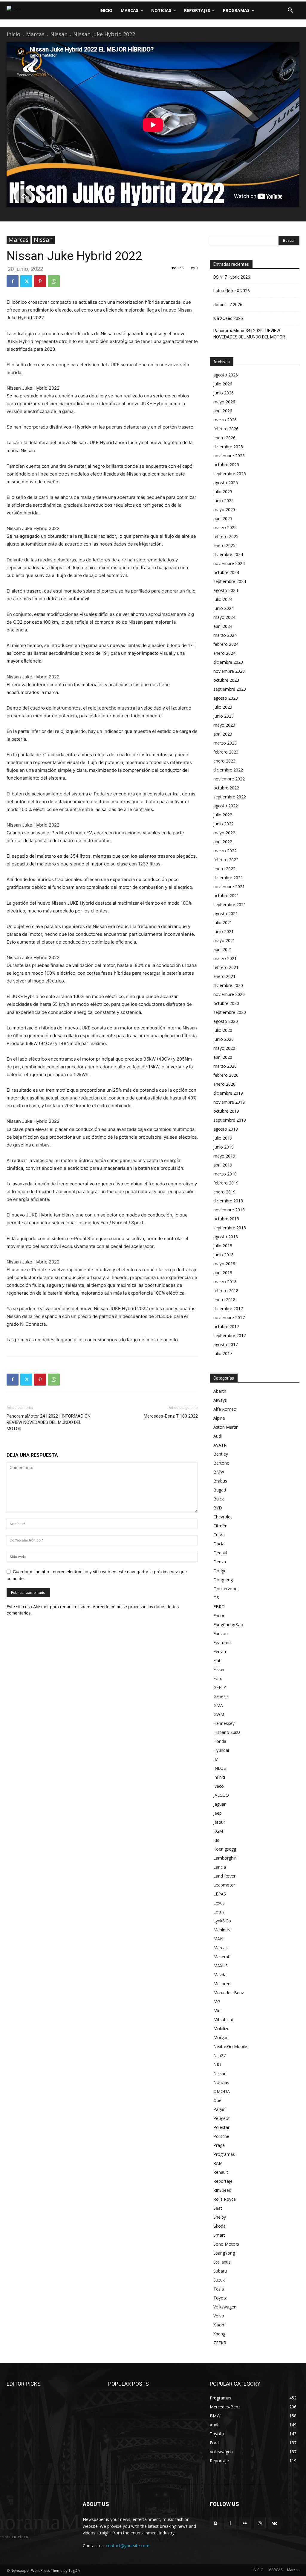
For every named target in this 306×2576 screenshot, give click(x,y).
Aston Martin (226, 1427)
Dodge (220, 1571)
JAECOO (221, 1795)
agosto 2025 (226, 483)
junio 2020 (224, 1039)
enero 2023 (224, 761)
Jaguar (219, 1804)
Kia (216, 1840)
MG (217, 2002)
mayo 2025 (224, 509)
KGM (218, 1831)
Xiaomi (220, 2325)
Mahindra (222, 1930)
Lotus (219, 1912)
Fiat (217, 1660)
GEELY (220, 1687)
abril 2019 (223, 1165)
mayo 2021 (224, 940)
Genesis (221, 1696)
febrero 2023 (226, 752)
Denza (220, 1562)
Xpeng (219, 2334)
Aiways (220, 1400)
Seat (218, 2208)
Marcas (35, 34)
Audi (218, 1436)
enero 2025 (224, 545)
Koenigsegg (225, 1849)
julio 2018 (223, 1246)
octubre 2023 (226, 680)
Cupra (219, 1535)
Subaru (220, 2271)
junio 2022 (224, 824)
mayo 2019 (224, 1156)
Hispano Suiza (227, 1732)
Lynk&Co (222, 1921)
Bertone (221, 1463)
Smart (219, 2235)
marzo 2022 (225, 851)
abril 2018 (223, 1273)
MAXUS (221, 1966)
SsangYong (224, 2253)
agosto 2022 (226, 806)
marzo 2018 (225, 1282)
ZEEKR (220, 2343)
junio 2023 (224, 716)
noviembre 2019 (229, 1102)
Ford (218, 1678)
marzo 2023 (225, 743)
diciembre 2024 (228, 554)
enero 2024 (224, 653)
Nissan (59, 34)
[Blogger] (216, 2523)
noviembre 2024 (229, 563)
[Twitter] (26, 281)
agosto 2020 (226, 1021)
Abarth (220, 1391)
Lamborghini (225, 1858)
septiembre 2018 (230, 1228)
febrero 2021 (226, 967)
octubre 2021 (226, 896)
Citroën (220, 1526)
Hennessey (224, 1723)
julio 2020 (223, 1030)
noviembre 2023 (229, 671)
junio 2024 (224, 608)
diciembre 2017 (228, 1308)
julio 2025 (223, 492)
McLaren (222, 1984)
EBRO (219, 1607)
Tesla (219, 2289)
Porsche (221, 2136)
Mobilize (221, 2029)
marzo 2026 (225, 420)
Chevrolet (223, 1517)
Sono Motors (226, 2244)
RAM (218, 2163)
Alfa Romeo (225, 1409)
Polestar (221, 2127)
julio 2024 (223, 599)
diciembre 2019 (228, 1093)
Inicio (13, 34)
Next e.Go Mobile (230, 2046)
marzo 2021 (225, 958)
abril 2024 (223, 626)
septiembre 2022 (230, 797)
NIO (217, 2064)
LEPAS (220, 1894)
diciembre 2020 (228, 985)
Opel (218, 2100)
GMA (218, 1705)
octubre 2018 (226, 1219)
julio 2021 (223, 922)
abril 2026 (223, 411)
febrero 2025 (226, 536)
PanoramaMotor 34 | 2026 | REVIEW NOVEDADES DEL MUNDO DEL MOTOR (249, 334)
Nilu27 (219, 2055)
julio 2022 (223, 815)
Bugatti (220, 1490)
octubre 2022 (226, 788)
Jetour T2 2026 (228, 305)
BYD (218, 1508)
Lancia (220, 1867)
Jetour (219, 1822)
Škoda (219, 2226)
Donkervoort (226, 1589)
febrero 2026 (226, 429)
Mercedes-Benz (229, 1993)
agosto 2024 (226, 590)
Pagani (220, 2109)
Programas (224, 2154)
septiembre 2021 (230, 905)
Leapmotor (224, 1885)
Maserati (222, 1957)
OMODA (222, 2091)
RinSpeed (222, 2190)
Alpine (219, 1418)
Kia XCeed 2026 (228, 318)
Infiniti (219, 1777)
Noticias (221, 2082)
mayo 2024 (224, 617)
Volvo (219, 2316)
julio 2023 (223, 707)
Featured (222, 1642)
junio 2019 (224, 1147)
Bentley (221, 1454)
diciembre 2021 (228, 878)
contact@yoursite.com (128, 2546)
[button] (290, 10)
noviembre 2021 (229, 887)
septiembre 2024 (230, 581)
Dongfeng (223, 1580)
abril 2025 (223, 518)
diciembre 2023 (228, 662)
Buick (219, 1499)
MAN (218, 1939)
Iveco (219, 1786)
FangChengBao (228, 1625)
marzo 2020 (225, 1066)
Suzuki (219, 2280)
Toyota (220, 2298)
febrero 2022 (226, 860)
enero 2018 (224, 1300)
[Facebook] (13, 281)
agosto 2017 (226, 1344)
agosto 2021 (226, 913)
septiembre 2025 (230, 474)
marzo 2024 (225, 635)
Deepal (220, 1553)
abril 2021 (223, 949)
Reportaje (223, 2181)
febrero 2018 (226, 1291)
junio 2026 (224, 393)
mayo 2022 (224, 833)
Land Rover (224, 1876)
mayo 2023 (224, 725)
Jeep (218, 1813)
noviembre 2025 (229, 456)
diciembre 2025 (228, 447)
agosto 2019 (226, 1129)
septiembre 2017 (230, 1335)
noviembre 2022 (229, 779)
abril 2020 (223, 1057)
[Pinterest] (40, 281)
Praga (219, 2145)
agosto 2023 (226, 698)
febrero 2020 (226, 1075)
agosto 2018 (226, 1237)
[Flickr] (245, 2523)
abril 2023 (223, 734)
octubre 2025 (226, 465)
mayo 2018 (224, 1264)
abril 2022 (223, 842)
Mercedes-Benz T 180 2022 (171, 1416)
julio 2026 (223, 384)
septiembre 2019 (230, 1120)
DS (216, 1598)
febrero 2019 (226, 1183)
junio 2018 (224, 1255)
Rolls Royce (225, 2199)
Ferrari (220, 1651)
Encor (219, 1616)
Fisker (219, 1669)
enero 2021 (224, 976)
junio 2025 (224, 501)
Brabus (220, 1481)
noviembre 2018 (229, 1210)
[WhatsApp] (54, 281)
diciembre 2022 (228, 770)
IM (216, 1759)
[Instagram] (260, 2523)
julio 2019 (223, 1138)
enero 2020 (224, 1084)
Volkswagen (225, 2307)
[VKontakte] (274, 2523)
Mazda (220, 1975)
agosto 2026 (226, 375)
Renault (221, 2172)
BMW (219, 1472)
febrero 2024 (226, 644)
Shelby (220, 2217)
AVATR (220, 1445)
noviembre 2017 (229, 1317)
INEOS (220, 1768)
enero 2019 (224, 1192)
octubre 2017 (226, 1326)
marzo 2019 (225, 1174)
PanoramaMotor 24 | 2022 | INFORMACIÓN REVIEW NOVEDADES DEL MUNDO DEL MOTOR (49, 1422)
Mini (217, 2011)
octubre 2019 (226, 1111)
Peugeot (222, 2118)
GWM (219, 1714)
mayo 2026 (224, 402)
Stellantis (222, 2262)
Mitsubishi (223, 2020)
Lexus (219, 1903)
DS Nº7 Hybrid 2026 (232, 277)
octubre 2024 (226, 572)
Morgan (221, 2037)
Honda (220, 1741)
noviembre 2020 (229, 994)
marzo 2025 (225, 527)
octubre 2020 (226, 1003)
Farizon (221, 1633)
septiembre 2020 (230, 1012)
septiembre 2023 (230, 689)
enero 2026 (224, 438)
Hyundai (221, 1750)
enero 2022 (224, 869)
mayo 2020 (224, 1048)
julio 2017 (223, 1353)
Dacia (219, 1544)
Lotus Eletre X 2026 (232, 291)
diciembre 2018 (228, 1201)
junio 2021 (224, 931)
